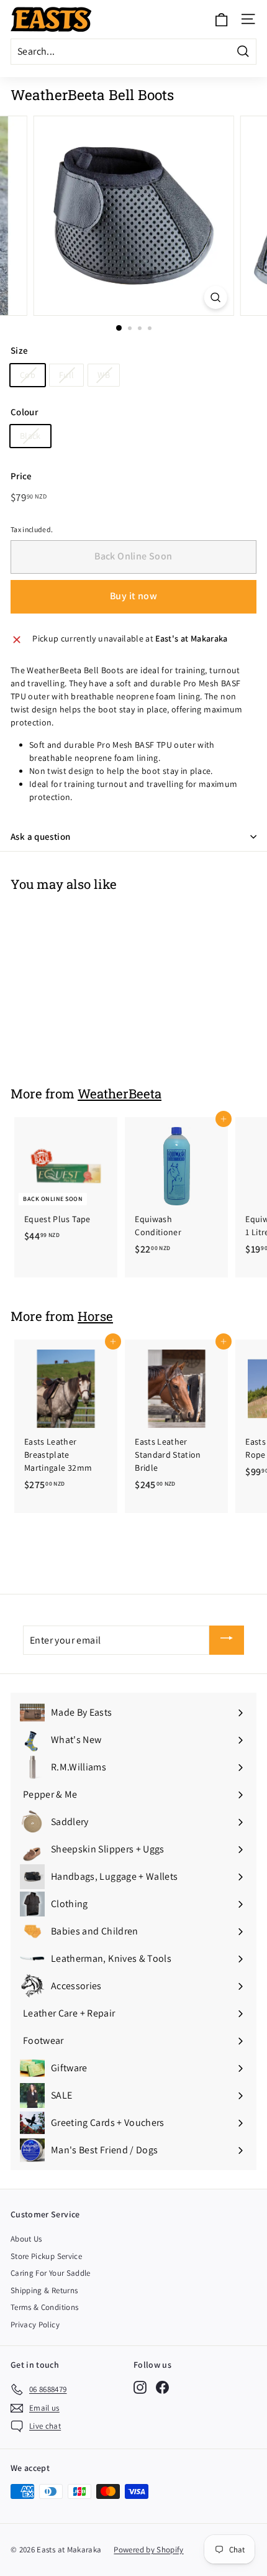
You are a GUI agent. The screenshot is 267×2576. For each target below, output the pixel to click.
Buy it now (133, 596)
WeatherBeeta (120, 1093)
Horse (95, 1316)
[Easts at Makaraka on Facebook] (162, 2387)
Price (21, 476)
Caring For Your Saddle (51, 2273)
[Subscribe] (227, 1640)
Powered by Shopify (148, 2550)
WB (104, 375)
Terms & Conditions (44, 2307)
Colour (24, 412)
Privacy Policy (35, 2325)
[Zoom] (215, 297)
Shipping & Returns (44, 2290)
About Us (26, 2239)
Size (19, 350)
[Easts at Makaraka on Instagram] (140, 2387)
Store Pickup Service (46, 2256)
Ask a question (40, 836)
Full (66, 375)
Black (30, 436)
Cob (28, 375)
